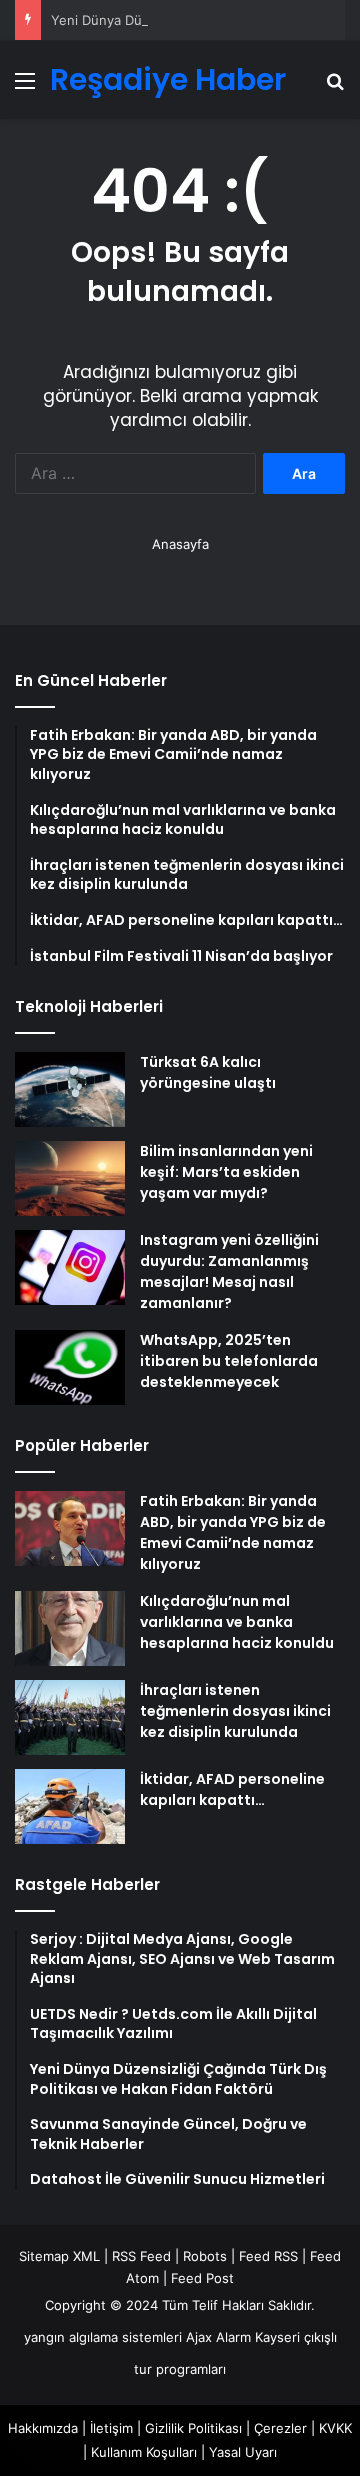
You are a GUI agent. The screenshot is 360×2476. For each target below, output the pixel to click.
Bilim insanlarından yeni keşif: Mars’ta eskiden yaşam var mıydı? (226, 1172)
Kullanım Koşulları (144, 2452)
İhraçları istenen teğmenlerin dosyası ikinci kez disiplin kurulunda (235, 1711)
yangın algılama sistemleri (103, 2337)
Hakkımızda (43, 2428)
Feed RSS (268, 2256)
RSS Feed (141, 2256)
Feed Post (202, 2278)
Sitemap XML (59, 2256)
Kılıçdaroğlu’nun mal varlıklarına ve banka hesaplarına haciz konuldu (237, 1622)
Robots (205, 2256)
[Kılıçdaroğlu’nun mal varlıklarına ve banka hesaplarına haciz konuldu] (70, 1628)
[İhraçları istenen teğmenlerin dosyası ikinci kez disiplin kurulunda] (70, 1717)
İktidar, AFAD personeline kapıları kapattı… (232, 1789)
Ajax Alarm (218, 2337)
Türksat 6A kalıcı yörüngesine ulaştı (208, 1072)
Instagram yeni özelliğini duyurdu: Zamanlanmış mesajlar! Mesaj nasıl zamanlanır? (229, 1271)
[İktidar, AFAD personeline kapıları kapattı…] (70, 1806)
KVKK (335, 2428)
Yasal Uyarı (243, 2452)
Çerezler (280, 2428)
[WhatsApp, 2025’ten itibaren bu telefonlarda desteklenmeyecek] (70, 1367)
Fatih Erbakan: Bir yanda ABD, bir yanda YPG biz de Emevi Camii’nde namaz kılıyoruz (233, 1532)
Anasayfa (180, 544)
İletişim (111, 2428)
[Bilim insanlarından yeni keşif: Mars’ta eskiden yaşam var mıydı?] (70, 1178)
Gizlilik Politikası (193, 2428)
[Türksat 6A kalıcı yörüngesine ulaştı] (70, 1089)
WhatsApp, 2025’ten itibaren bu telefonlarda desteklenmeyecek (229, 1361)
